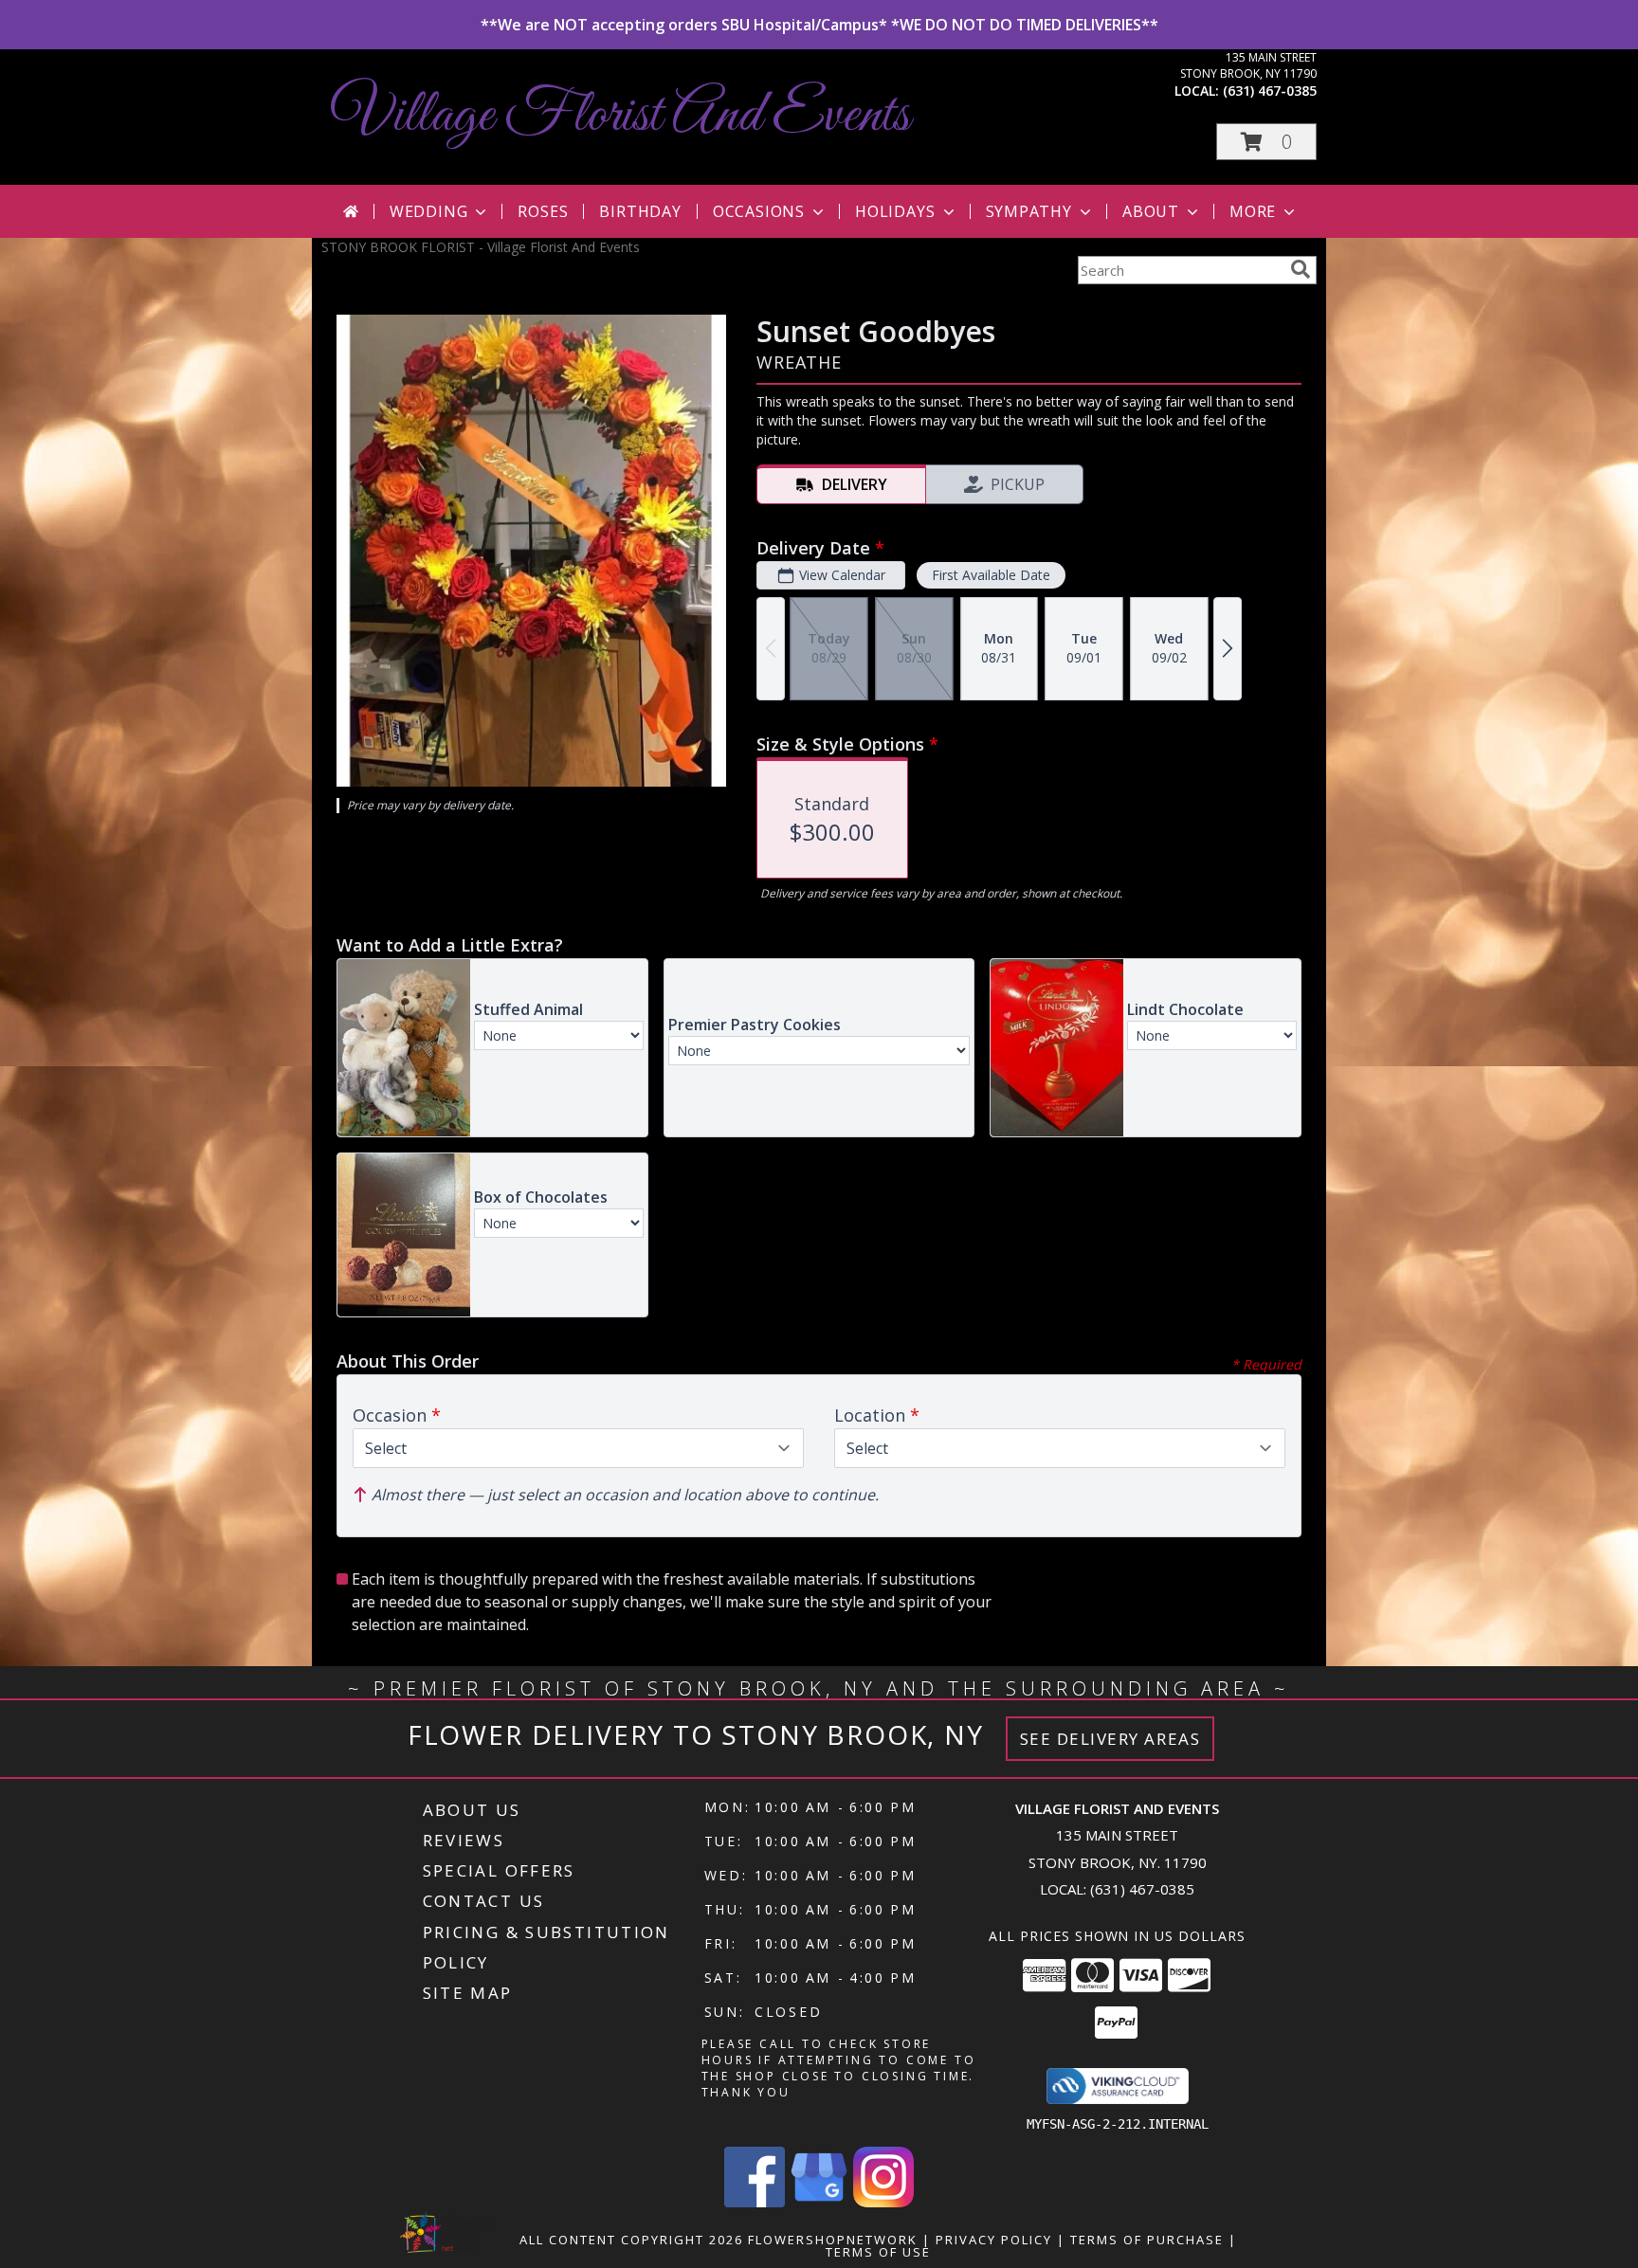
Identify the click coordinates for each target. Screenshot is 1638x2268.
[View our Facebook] (755, 2202)
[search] (1301, 269)
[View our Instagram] (883, 2202)
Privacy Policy (994, 2240)
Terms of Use (878, 2252)
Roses (543, 211)
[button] (1266, 142)
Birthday (640, 211)
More (1253, 211)
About (1151, 211)
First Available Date (991, 575)
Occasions (759, 211)
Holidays (895, 211)
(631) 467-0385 (1270, 91)
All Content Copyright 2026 (631, 2240)
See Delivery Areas (1110, 1739)
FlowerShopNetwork (833, 2240)
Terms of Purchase (1147, 2240)
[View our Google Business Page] (819, 2202)
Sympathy (1029, 211)
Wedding (429, 211)
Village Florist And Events (620, 116)
